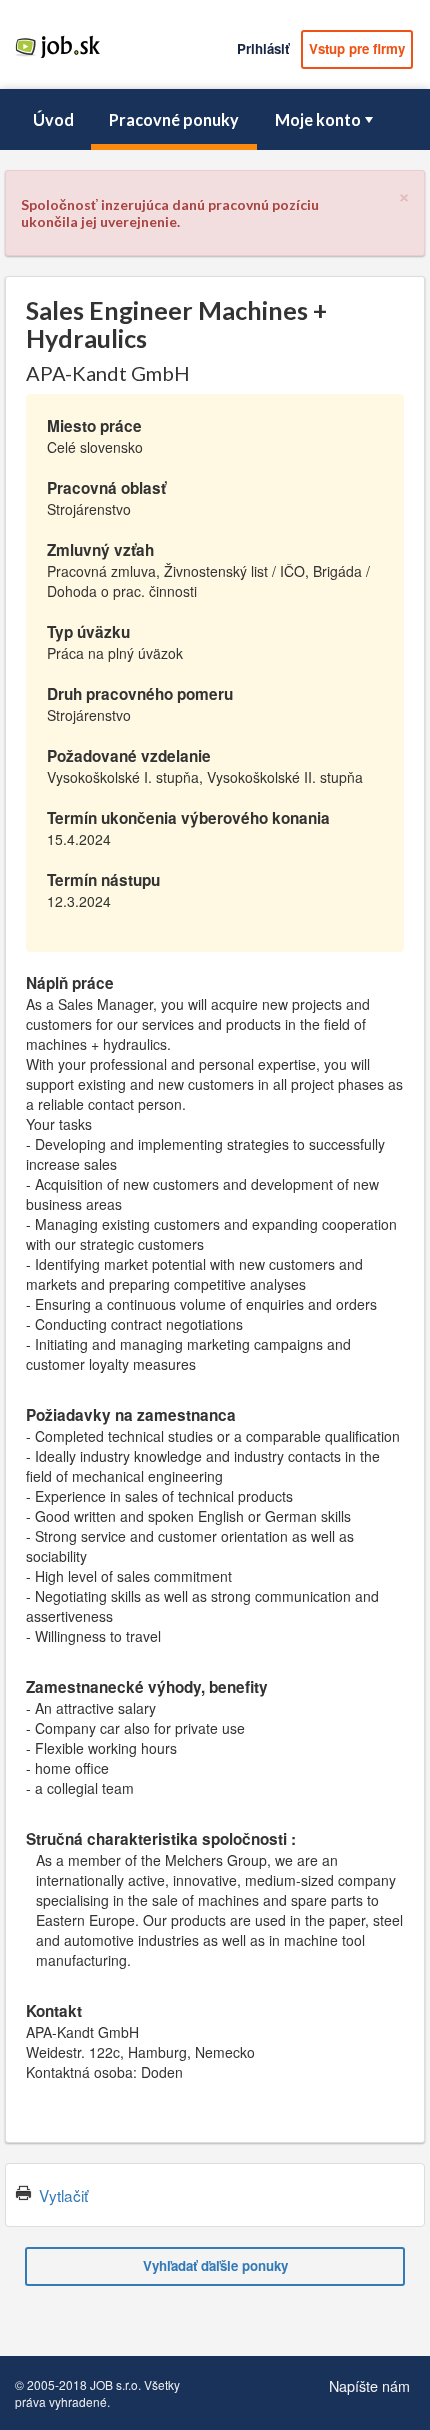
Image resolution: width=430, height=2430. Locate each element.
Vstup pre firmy (357, 48)
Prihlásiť (263, 48)
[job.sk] (57, 57)
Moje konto (318, 119)
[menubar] (215, 120)
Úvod (53, 119)
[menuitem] (53, 120)
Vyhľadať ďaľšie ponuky (215, 2265)
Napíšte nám (369, 2385)
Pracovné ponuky (174, 119)
